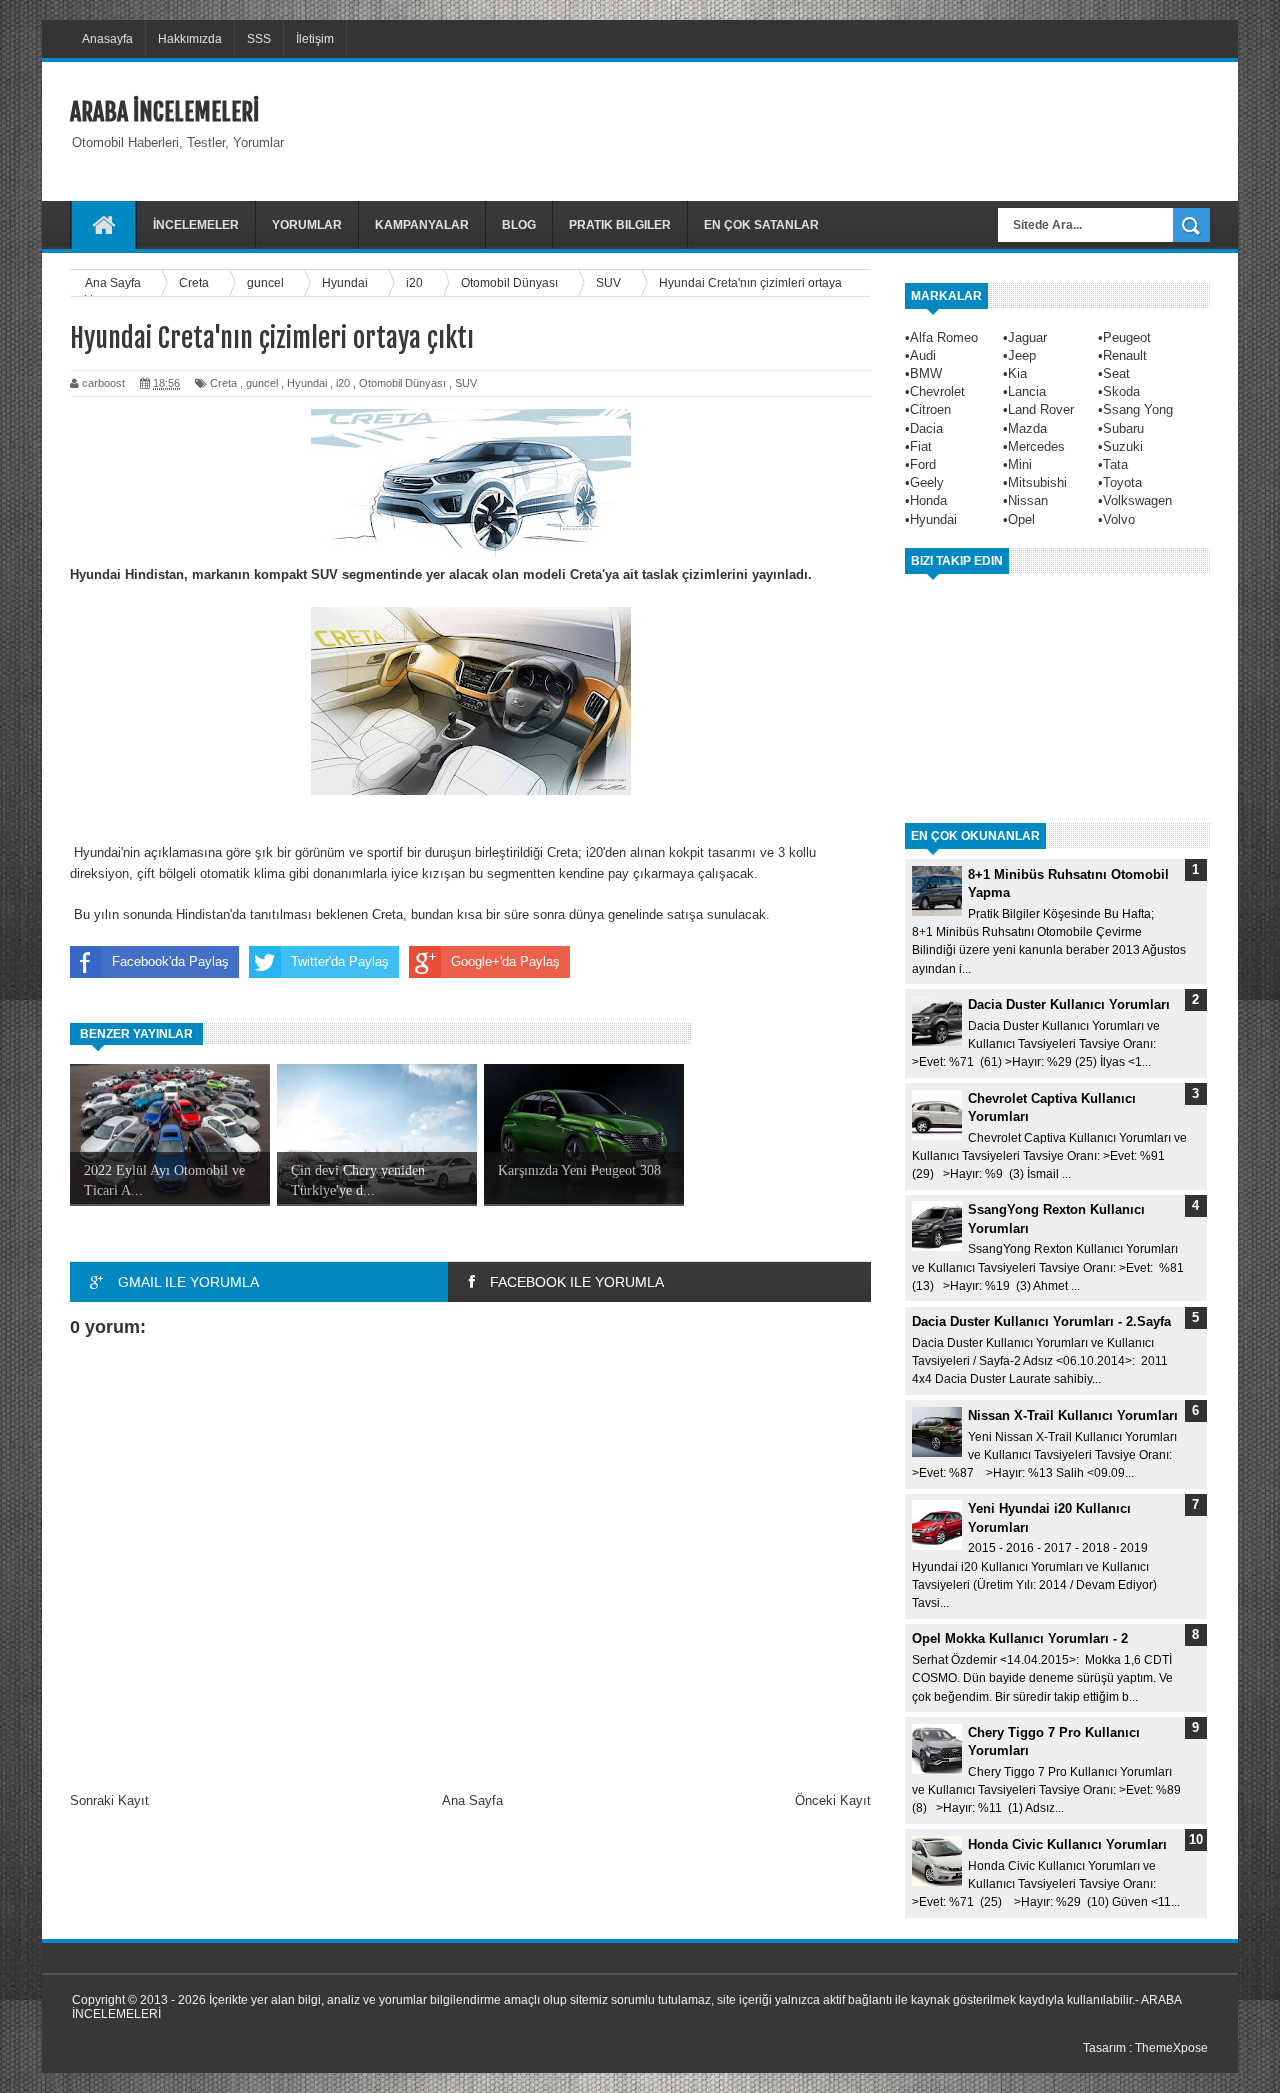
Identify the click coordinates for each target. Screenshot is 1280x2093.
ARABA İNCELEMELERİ (164, 112)
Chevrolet (937, 391)
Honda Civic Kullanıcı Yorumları (1067, 1844)
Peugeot (1127, 337)
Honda (928, 500)
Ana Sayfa (472, 1800)
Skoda (1121, 391)
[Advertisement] (846, 129)
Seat (1116, 373)
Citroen (930, 409)
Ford (923, 464)
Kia (1017, 373)
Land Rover (1041, 409)
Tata (1115, 464)
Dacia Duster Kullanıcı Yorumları (1069, 1004)
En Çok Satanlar (761, 225)
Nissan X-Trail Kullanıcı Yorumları (1073, 1415)
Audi (923, 355)
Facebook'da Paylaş (170, 961)
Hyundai (307, 383)
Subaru (1123, 428)
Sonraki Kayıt (109, 1800)
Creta (223, 383)
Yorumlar (307, 225)
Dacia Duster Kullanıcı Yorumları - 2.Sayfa (1041, 1321)
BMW (926, 373)
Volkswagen (1137, 500)
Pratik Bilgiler (620, 225)
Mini (1020, 464)
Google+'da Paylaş (505, 961)
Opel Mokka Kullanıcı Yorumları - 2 (1020, 1638)
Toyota (1122, 482)
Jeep (1022, 355)
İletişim (315, 39)
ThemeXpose (1171, 2048)
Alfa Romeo (944, 337)
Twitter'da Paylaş (340, 961)
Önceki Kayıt (833, 1800)
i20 (343, 383)
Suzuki (1123, 446)
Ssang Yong (1138, 409)
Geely (927, 482)
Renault (1125, 355)
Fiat (921, 446)
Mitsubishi (1037, 482)
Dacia (926, 428)
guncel (262, 383)
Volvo (1119, 519)
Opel (1021, 519)
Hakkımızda (190, 39)
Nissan (1028, 500)
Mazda (1027, 428)
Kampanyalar (422, 225)
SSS (259, 39)
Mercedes (1036, 446)
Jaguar (1027, 337)
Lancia (1027, 391)
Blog (519, 225)
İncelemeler (196, 225)
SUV (466, 383)
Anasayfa (107, 39)
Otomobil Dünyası (402, 383)
